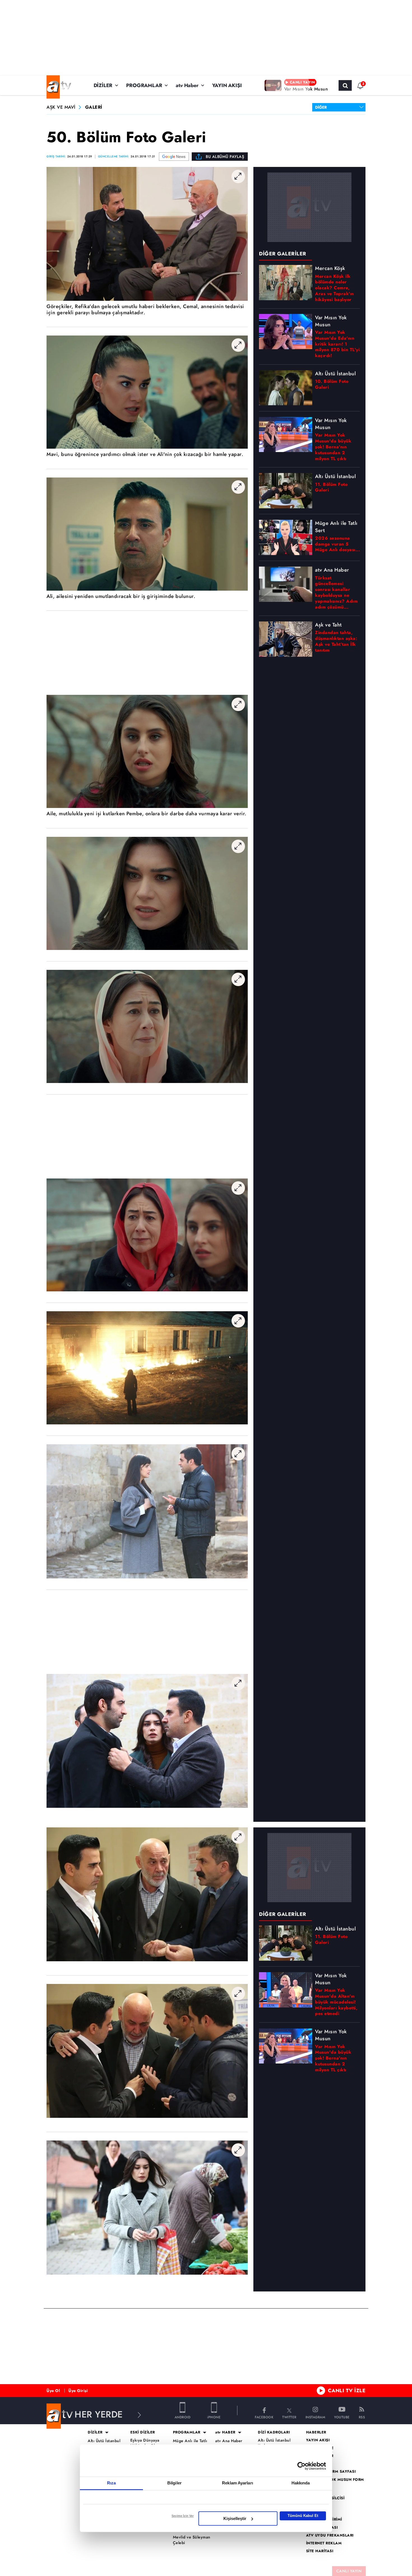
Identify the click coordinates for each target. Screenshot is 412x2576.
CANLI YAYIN (349, 2571)
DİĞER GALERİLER (283, 1914)
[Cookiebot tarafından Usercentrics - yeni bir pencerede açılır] (301, 2466)
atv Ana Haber (229, 2441)
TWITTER (289, 2417)
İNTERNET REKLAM (324, 2543)
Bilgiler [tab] (174, 2483)
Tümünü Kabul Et (303, 2516)
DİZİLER (103, 85)
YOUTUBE (342, 2417)
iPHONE (214, 2417)
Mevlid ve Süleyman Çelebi (192, 2540)
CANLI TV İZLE (347, 2391)
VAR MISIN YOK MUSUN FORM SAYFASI (335, 2482)
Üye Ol (53, 2391)
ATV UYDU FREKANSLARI (330, 2535)
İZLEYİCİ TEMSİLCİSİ (325, 2498)
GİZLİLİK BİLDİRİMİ (324, 2519)
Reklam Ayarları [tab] (238, 2483)
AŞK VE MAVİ (61, 107)
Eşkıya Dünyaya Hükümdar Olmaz (146, 2443)
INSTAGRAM (315, 2417)
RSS (362, 2417)
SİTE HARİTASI (320, 2551)
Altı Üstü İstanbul (104, 2441)
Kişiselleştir (235, 2518)
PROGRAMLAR (144, 85)
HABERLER (316, 2432)
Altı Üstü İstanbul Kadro (274, 2443)
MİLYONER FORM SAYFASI (331, 2472)
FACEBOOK (264, 2417)
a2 (308, 2464)
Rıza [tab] (111, 2483)
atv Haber (187, 85)
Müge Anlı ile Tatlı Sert (190, 2444)
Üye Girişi (78, 2391)
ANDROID (183, 2417)
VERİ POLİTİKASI (322, 2528)
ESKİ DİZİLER (143, 2432)
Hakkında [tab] (301, 2483)
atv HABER (225, 2432)
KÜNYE (313, 2506)
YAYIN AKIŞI (227, 85)
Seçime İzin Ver (183, 2516)
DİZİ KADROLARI (274, 2432)
